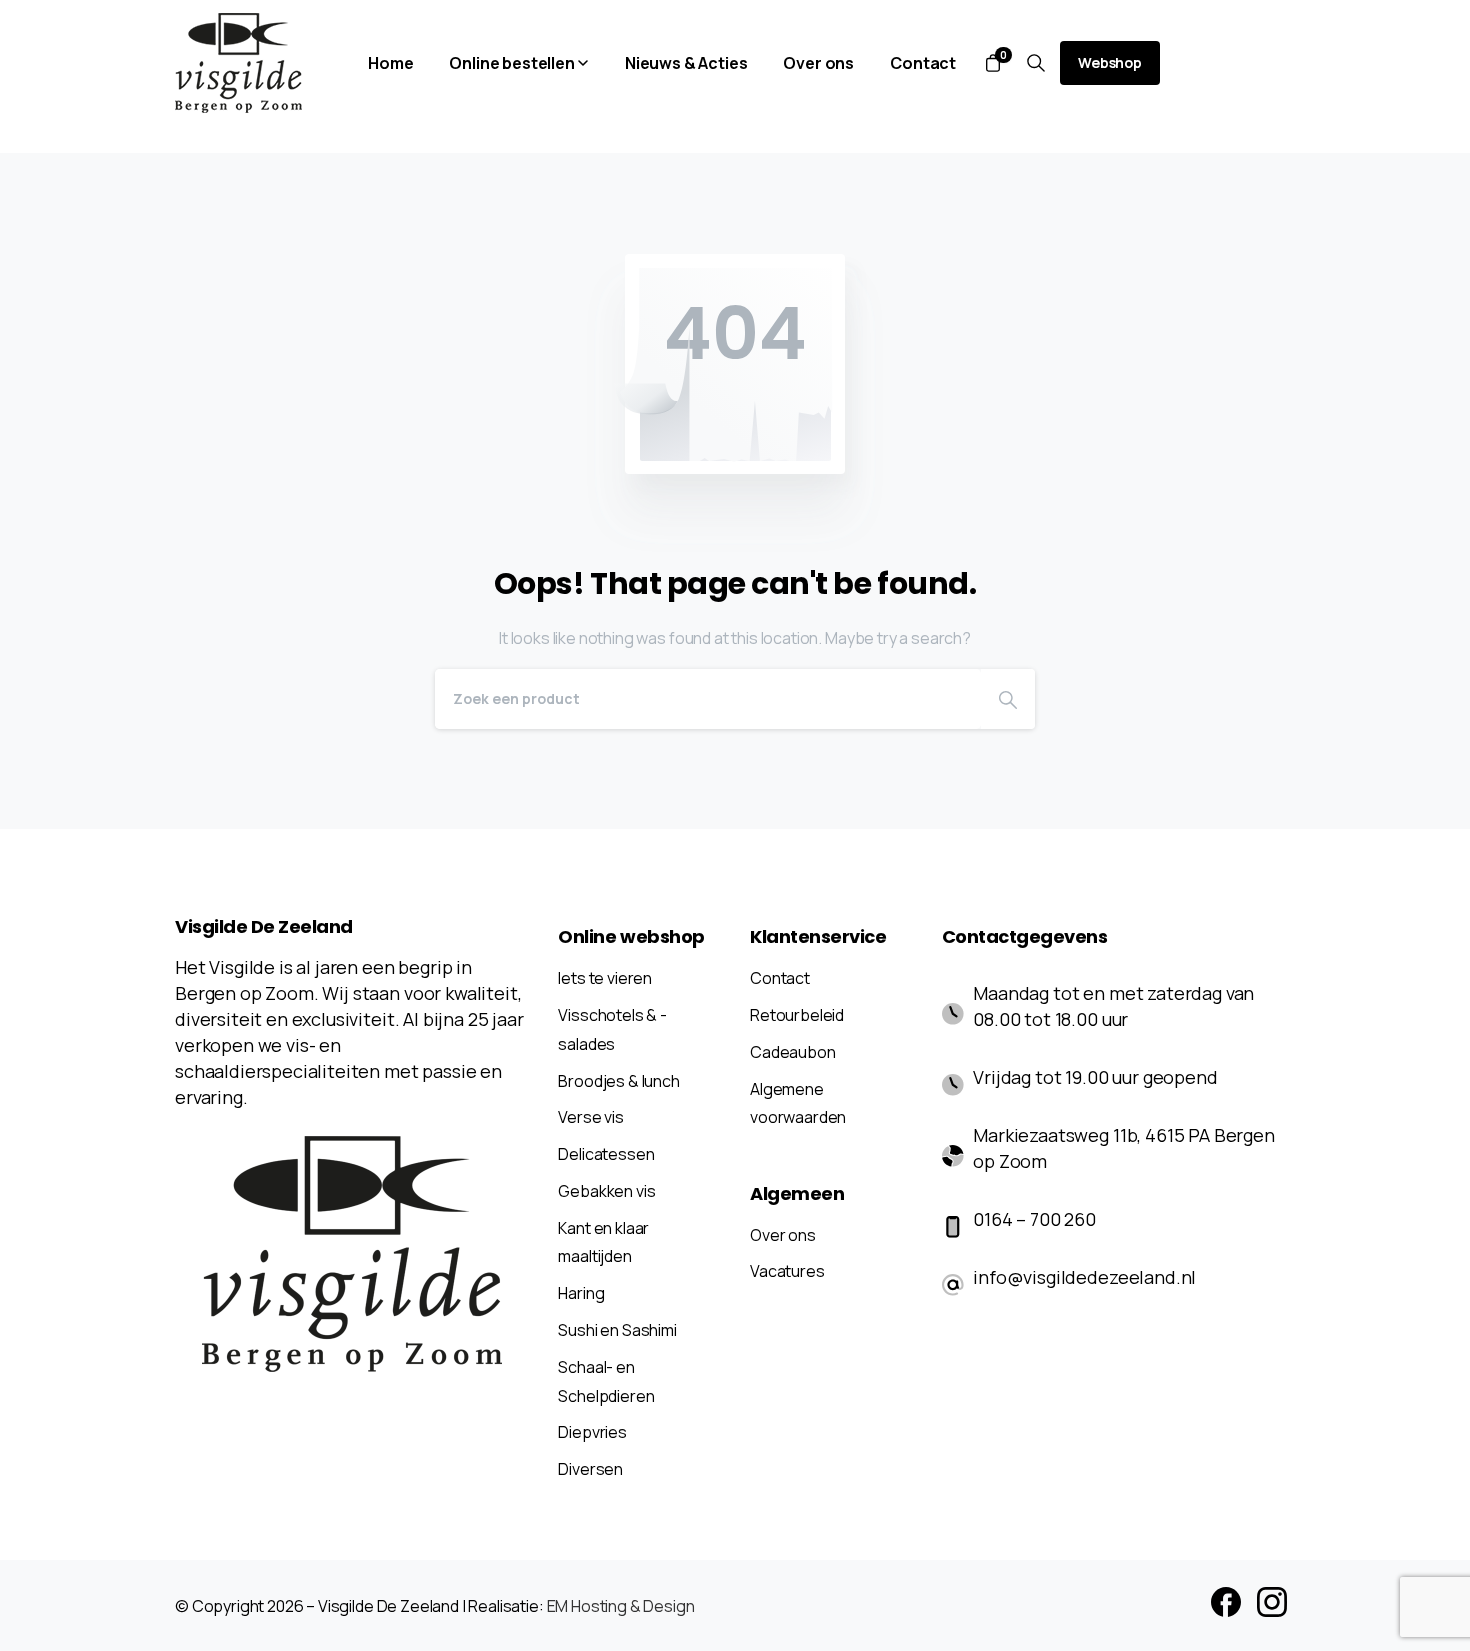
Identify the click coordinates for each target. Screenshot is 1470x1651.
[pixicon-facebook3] (1226, 1600)
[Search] (1008, 699)
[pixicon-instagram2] (1272, 1600)
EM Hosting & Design (621, 1606)
